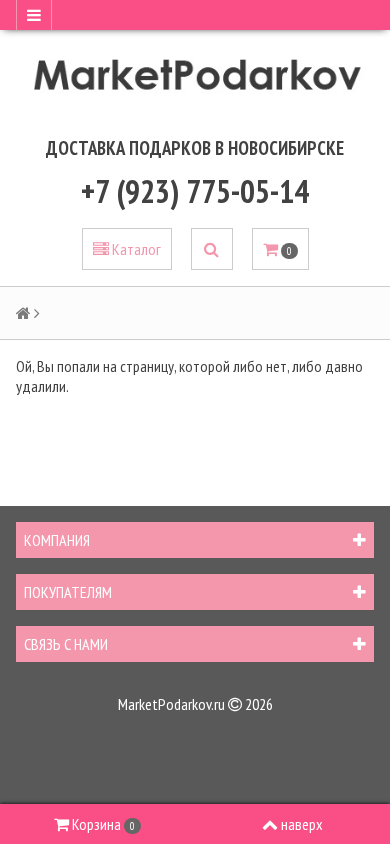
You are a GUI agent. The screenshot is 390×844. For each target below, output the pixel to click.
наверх (302, 824)
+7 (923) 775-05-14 (195, 191)
